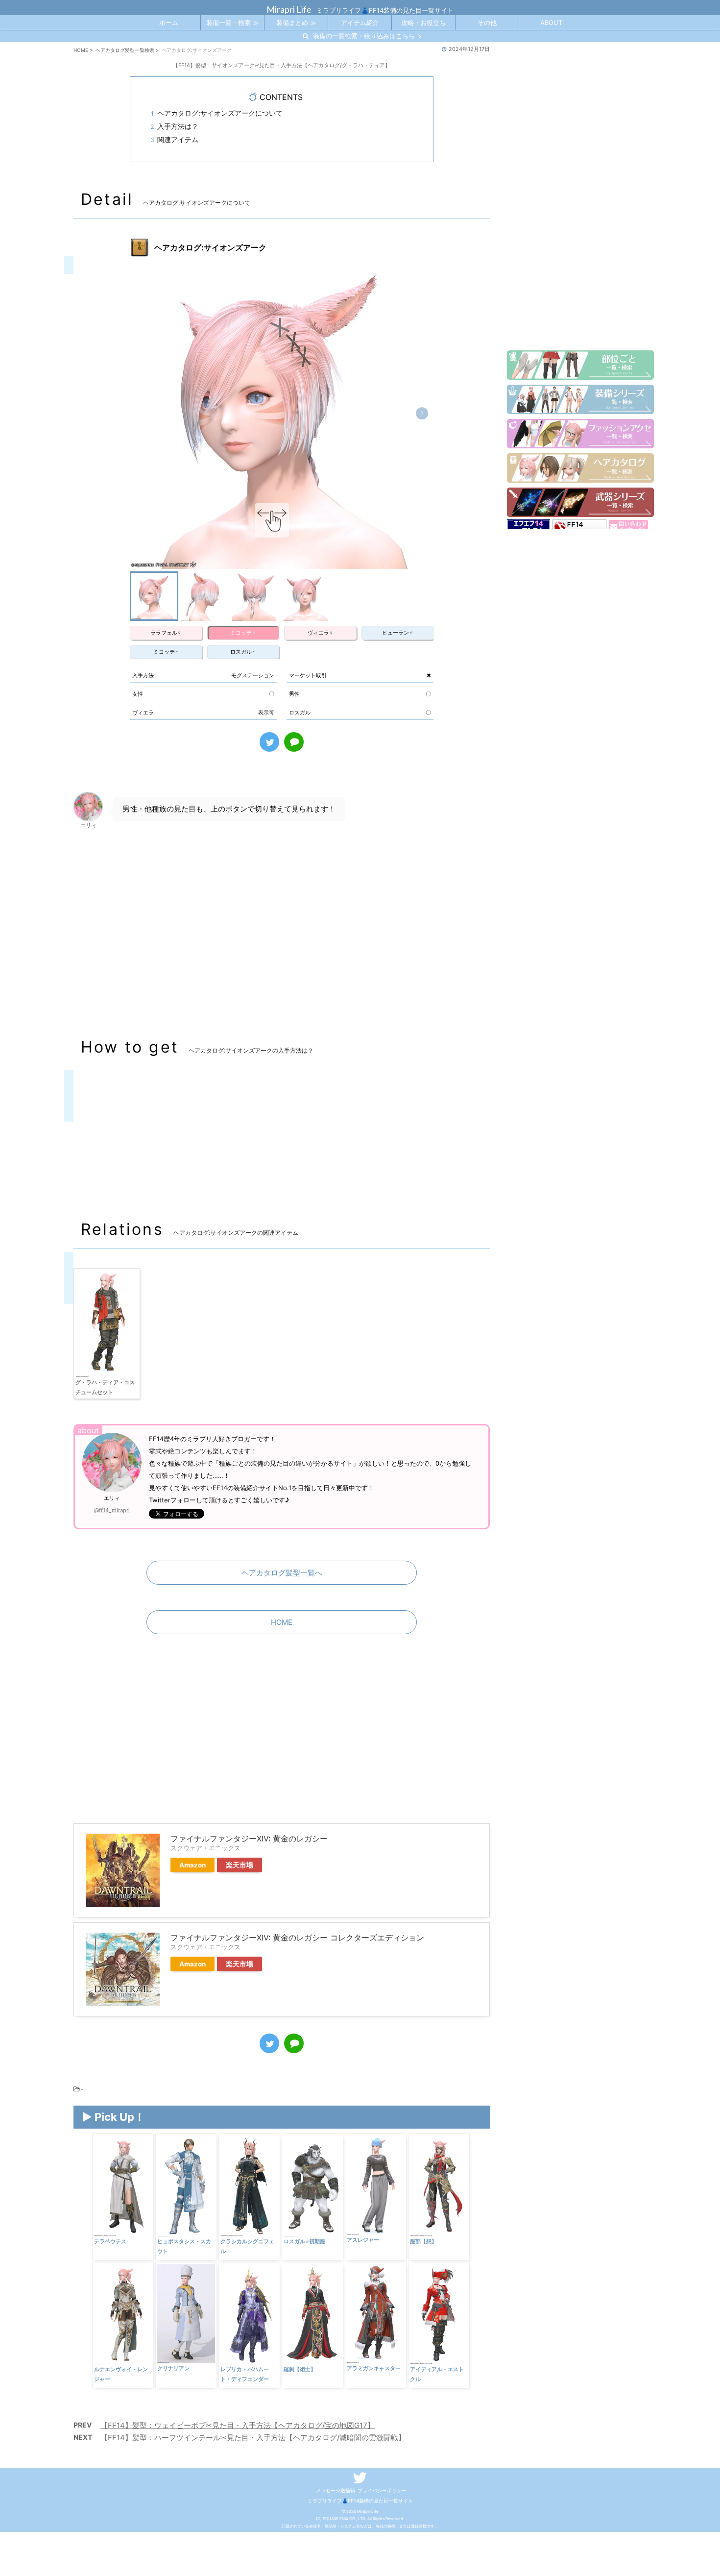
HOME (282, 1622)
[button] (422, 413)
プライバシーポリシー (382, 2490)
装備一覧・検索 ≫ (233, 23)
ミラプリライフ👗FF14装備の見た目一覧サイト (360, 2501)
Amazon (192, 1865)
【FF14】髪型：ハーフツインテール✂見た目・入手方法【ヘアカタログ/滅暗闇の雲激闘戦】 (253, 2438)
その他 (487, 23)
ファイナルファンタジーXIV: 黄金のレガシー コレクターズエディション (297, 1938)
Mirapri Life (289, 9)
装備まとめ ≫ (296, 23)
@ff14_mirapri (112, 1510)
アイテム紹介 (360, 23)
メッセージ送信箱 (336, 2490)
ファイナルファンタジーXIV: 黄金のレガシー (249, 1839)
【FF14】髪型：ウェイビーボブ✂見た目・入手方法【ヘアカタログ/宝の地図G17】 (238, 2425)
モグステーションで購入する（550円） (148, 1167)
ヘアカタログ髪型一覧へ (282, 1573)
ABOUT (551, 23)
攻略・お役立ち (423, 23)
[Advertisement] (282, 932)
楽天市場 (240, 1865)
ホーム (169, 23)
